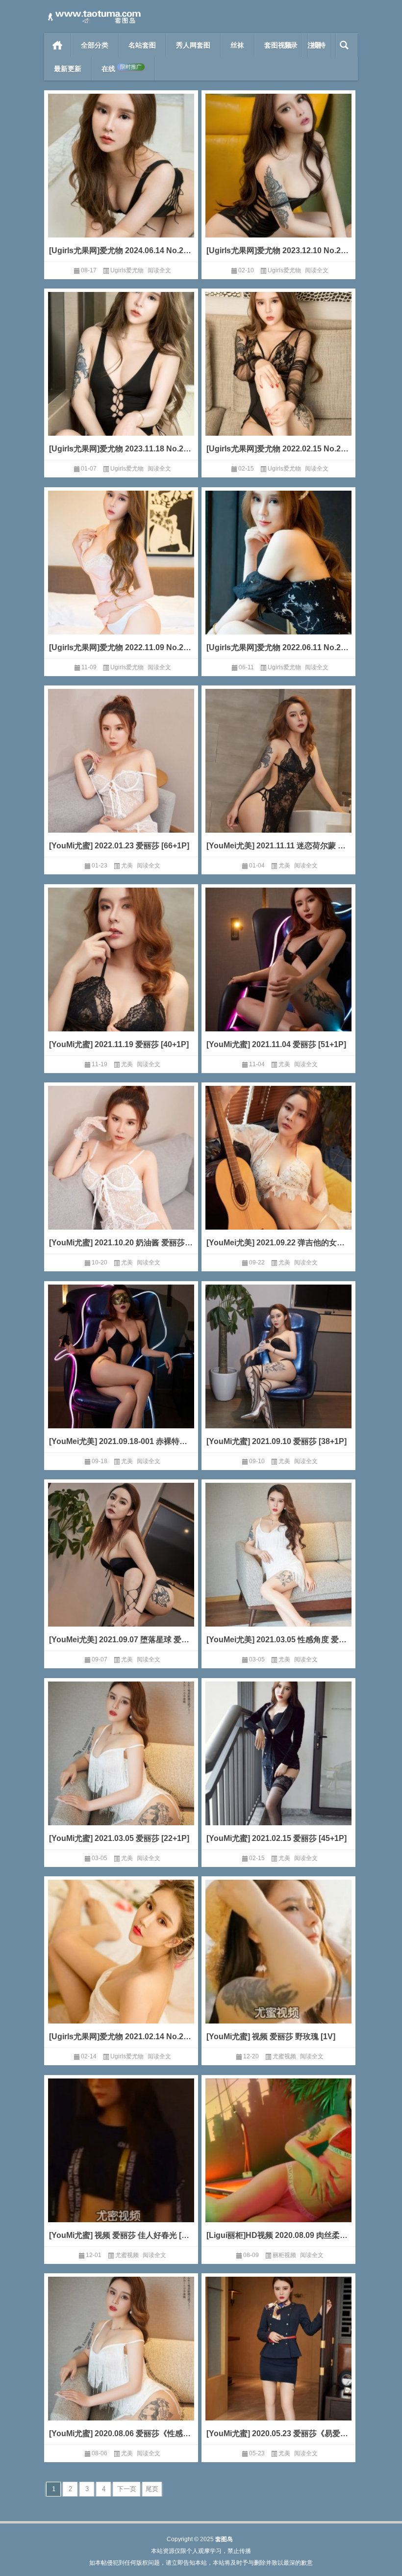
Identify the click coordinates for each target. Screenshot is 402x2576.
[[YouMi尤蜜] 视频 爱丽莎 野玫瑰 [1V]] (278, 1966)
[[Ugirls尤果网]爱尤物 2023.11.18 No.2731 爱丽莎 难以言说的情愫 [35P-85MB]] (121, 378)
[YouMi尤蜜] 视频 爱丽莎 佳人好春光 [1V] (121, 2235)
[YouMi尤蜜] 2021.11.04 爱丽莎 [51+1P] (276, 1044)
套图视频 (278, 45)
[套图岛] (93, 13)
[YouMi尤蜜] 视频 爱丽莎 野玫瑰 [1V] (271, 2037)
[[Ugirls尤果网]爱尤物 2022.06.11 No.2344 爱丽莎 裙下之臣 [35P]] (278, 577)
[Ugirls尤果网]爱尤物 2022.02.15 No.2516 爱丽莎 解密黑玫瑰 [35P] (278, 449)
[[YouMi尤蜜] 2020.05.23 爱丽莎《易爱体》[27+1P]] (278, 2363)
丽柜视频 (284, 2255)
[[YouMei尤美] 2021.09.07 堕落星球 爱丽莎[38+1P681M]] (121, 1569)
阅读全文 (159, 270)
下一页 (127, 2489)
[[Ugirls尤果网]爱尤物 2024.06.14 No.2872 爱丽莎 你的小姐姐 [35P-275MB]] (121, 180)
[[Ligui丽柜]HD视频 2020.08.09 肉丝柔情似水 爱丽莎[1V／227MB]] (278, 2165)
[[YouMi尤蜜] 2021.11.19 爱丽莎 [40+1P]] (121, 974)
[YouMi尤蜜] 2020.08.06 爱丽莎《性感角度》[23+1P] (121, 2433)
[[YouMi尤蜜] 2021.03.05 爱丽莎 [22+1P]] (121, 1768)
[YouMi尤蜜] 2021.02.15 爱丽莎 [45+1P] (276, 1838)
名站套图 (142, 45)
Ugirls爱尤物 (127, 270)
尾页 (152, 2489)
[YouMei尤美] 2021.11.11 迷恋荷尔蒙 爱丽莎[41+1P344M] (278, 846)
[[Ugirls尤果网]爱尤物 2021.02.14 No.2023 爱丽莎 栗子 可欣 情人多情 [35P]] (121, 1966)
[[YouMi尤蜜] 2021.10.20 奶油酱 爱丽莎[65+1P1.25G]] (121, 1172)
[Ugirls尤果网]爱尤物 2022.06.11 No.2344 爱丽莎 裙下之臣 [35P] (278, 647)
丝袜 (237, 45)
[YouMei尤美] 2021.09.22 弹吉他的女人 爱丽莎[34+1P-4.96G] (278, 1243)
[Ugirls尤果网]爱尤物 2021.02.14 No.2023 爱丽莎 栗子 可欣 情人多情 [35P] (121, 2037)
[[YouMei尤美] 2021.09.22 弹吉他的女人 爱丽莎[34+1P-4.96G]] (278, 1172)
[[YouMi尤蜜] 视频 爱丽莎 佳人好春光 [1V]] (121, 2165)
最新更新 (68, 69)
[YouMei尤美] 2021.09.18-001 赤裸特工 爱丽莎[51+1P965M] (121, 1441)
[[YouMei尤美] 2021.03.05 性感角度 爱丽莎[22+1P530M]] (278, 1569)
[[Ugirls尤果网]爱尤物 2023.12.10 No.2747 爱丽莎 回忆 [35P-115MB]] (278, 180)
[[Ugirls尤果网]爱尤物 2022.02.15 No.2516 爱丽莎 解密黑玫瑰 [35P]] (278, 378)
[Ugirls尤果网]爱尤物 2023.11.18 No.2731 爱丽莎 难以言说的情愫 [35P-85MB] (121, 449)
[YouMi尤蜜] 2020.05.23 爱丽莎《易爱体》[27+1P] (278, 2433)
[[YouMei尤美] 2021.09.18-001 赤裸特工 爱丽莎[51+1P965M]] (121, 1371)
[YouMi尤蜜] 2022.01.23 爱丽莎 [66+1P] (119, 846)
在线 (122, 68)
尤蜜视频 (284, 2056)
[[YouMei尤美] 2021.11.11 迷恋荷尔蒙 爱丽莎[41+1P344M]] (278, 775)
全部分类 (95, 45)
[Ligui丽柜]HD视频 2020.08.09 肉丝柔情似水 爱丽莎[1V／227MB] (278, 2235)
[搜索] (344, 45)
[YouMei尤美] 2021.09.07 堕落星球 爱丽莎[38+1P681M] (121, 1640)
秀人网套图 (193, 45)
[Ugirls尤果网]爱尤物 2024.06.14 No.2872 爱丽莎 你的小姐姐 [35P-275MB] (121, 250)
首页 (58, 45)
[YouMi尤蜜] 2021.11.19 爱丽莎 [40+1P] (119, 1044)
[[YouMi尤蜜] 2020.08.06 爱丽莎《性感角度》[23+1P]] (121, 2363)
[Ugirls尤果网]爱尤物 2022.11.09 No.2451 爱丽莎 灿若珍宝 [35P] (121, 647)
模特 (319, 45)
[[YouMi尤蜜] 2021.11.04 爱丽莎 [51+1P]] (278, 974)
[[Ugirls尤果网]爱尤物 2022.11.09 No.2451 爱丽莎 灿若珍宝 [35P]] (121, 577)
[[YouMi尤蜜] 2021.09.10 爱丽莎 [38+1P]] (278, 1371)
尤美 (127, 866)
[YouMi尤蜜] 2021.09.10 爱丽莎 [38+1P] (276, 1441)
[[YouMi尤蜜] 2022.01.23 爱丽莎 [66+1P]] (121, 775)
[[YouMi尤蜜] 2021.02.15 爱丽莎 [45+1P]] (278, 1768)
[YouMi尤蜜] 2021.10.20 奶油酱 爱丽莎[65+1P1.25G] (121, 1243)
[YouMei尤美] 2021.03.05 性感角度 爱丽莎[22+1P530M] (278, 1640)
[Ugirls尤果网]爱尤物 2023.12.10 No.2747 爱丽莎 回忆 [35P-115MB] (278, 250)
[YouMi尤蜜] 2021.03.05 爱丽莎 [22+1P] (119, 1838)
